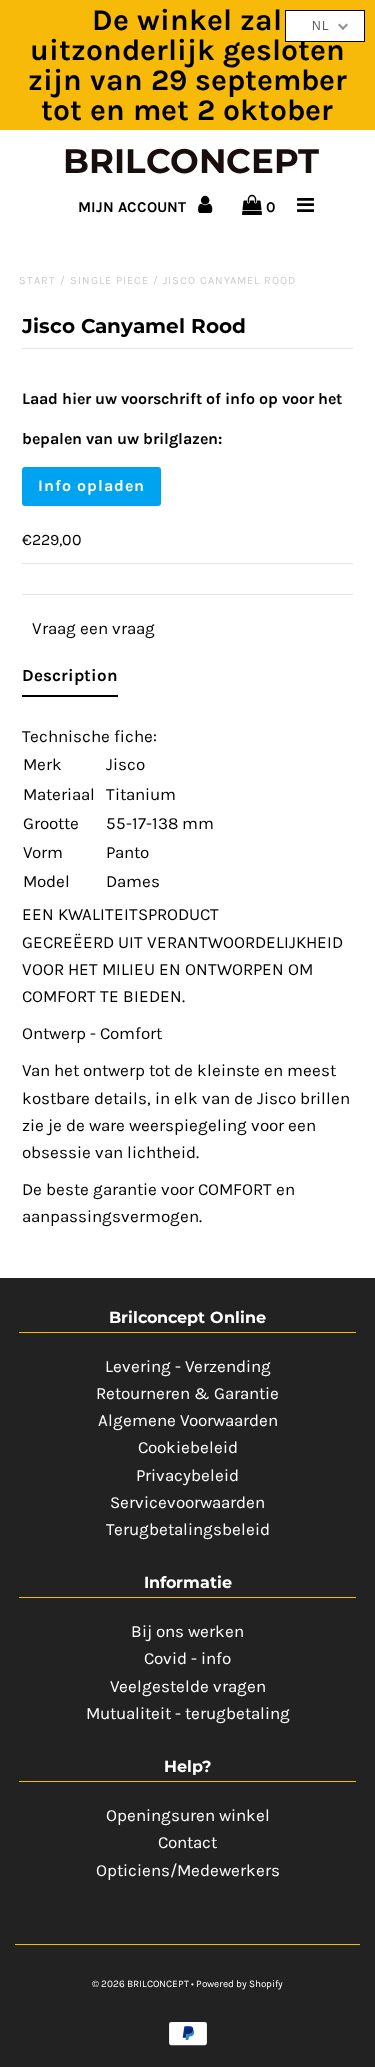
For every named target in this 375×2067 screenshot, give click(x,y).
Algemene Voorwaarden (188, 1420)
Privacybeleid (187, 1475)
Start (37, 280)
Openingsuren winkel (188, 1815)
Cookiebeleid (188, 1447)
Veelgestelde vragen (188, 1686)
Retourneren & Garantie (187, 1393)
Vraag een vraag (93, 628)
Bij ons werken (187, 1631)
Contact (187, 1842)
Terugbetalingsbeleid (188, 1529)
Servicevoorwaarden (187, 1502)
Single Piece (109, 280)
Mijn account (134, 207)
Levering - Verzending (188, 1366)
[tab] (70, 679)
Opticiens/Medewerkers (188, 1870)
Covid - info (187, 1658)
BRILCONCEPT (191, 161)
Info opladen (91, 485)
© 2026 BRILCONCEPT (141, 1984)
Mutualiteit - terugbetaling (188, 1713)
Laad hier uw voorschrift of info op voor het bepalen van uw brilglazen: (182, 418)
